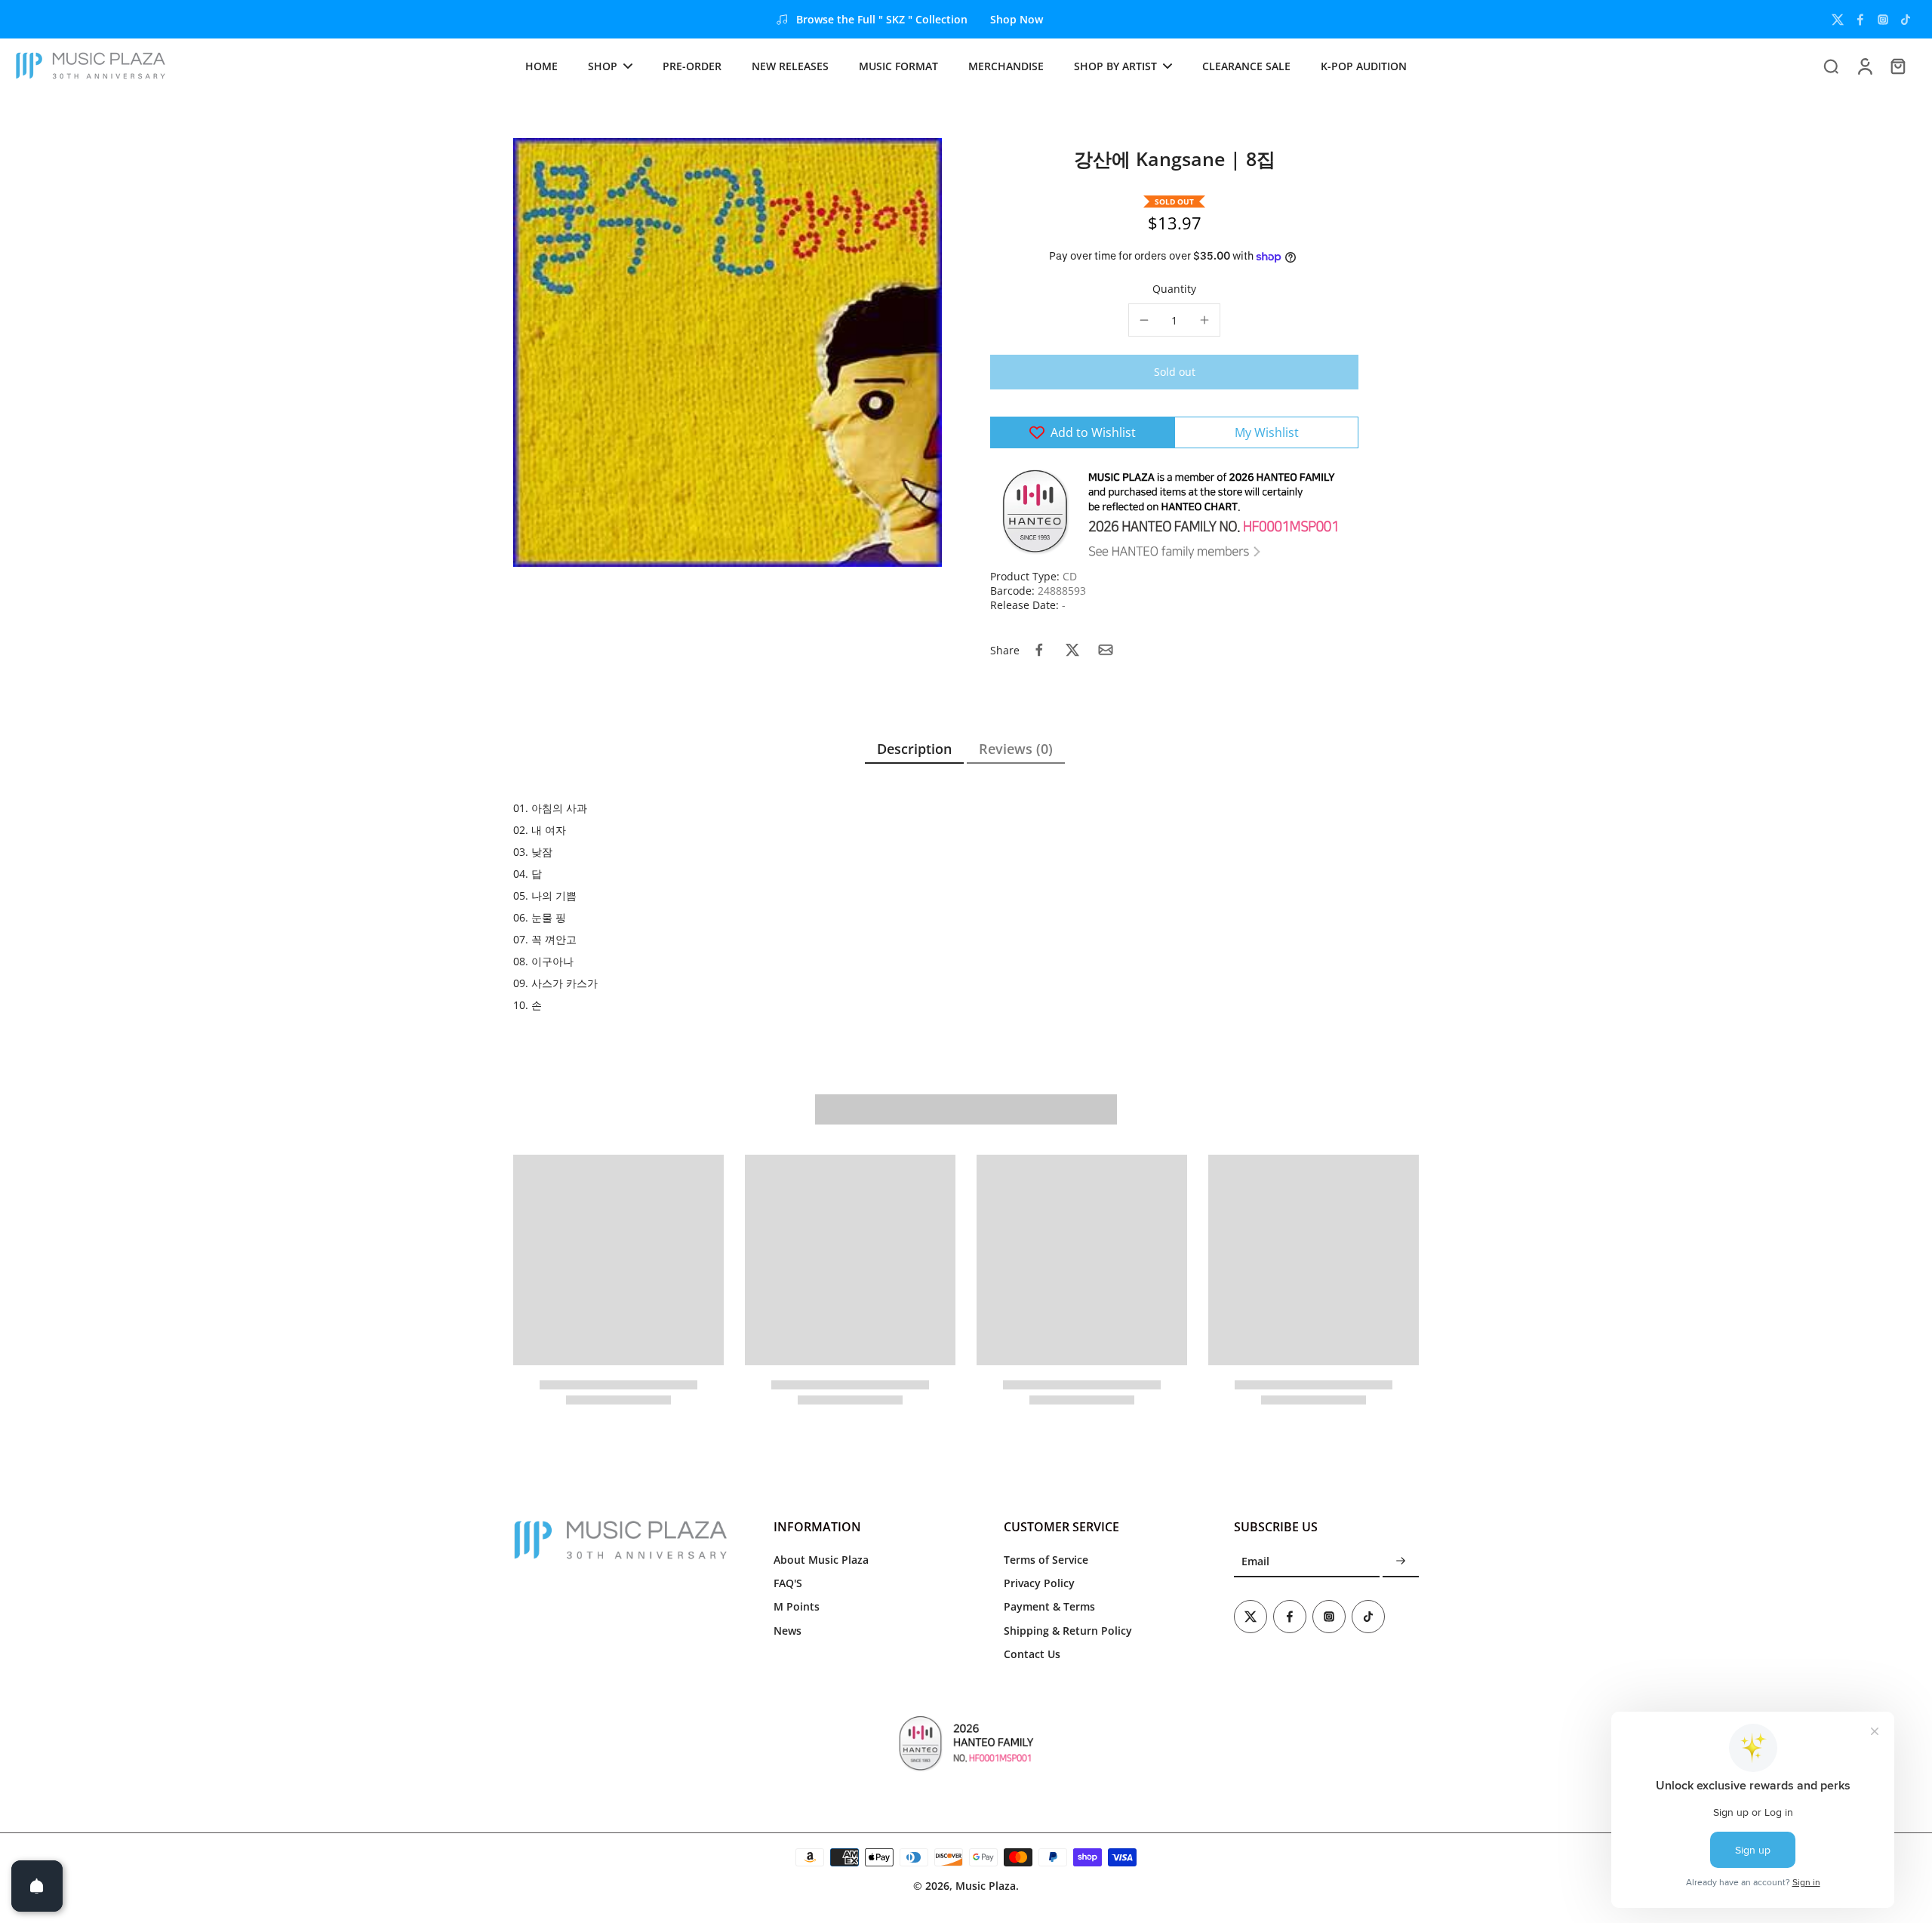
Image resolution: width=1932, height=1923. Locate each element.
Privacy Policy (1039, 1583)
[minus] (1144, 320)
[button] (1174, 372)
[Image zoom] (728, 352)
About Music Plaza (821, 1560)
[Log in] (1864, 66)
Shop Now (1017, 19)
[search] (1831, 66)
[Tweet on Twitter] (1072, 650)
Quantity (1174, 289)
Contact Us (1032, 1654)
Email (1255, 1562)
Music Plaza (986, 1886)
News (788, 1631)
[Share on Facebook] (1039, 650)
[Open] (37, 1886)
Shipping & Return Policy (1068, 1631)
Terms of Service (1046, 1560)
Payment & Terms (1049, 1606)
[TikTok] (1906, 20)
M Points (797, 1606)
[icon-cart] (1897, 66)
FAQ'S (788, 1583)
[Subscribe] (1401, 1562)
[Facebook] (1860, 20)
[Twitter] (1838, 20)
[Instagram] (1883, 20)
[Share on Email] (1106, 650)
